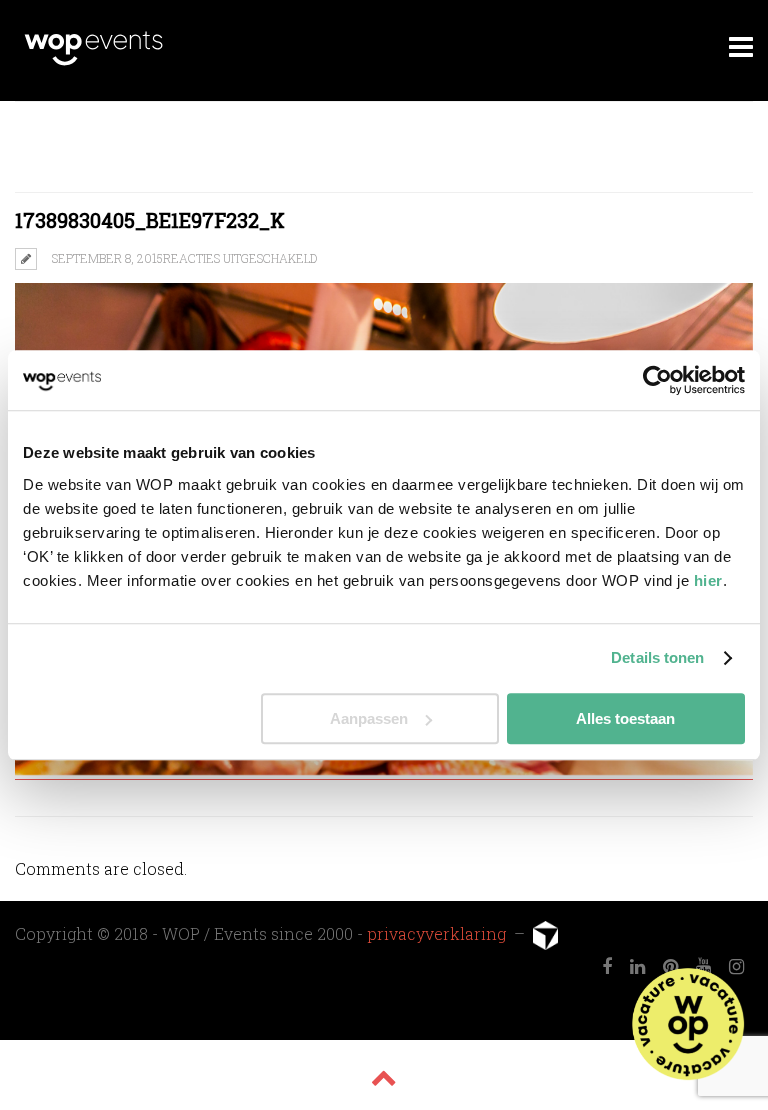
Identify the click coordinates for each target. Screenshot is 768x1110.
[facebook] (607, 967)
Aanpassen (369, 718)
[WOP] (93, 62)
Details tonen (657, 657)
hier (708, 580)
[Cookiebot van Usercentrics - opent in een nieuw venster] (657, 380)
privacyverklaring (438, 933)
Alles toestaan (625, 718)
